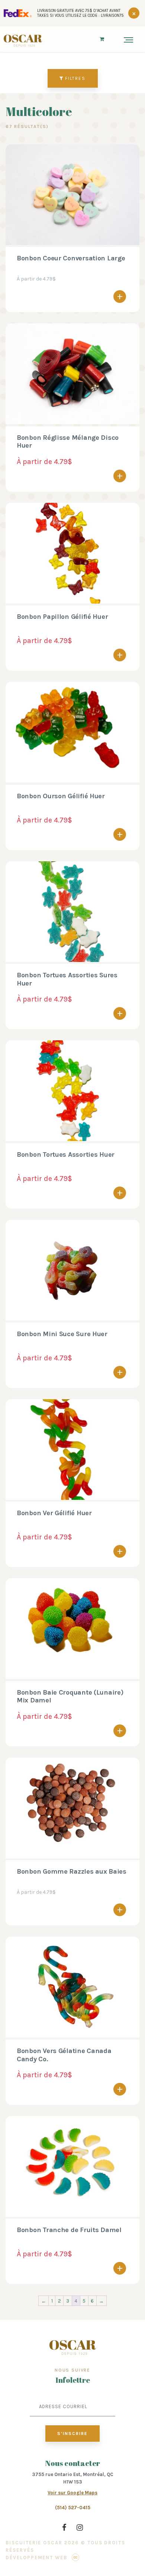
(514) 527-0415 (73, 2508)
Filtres (75, 78)
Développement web (36, 2558)
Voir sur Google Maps (72, 2493)
